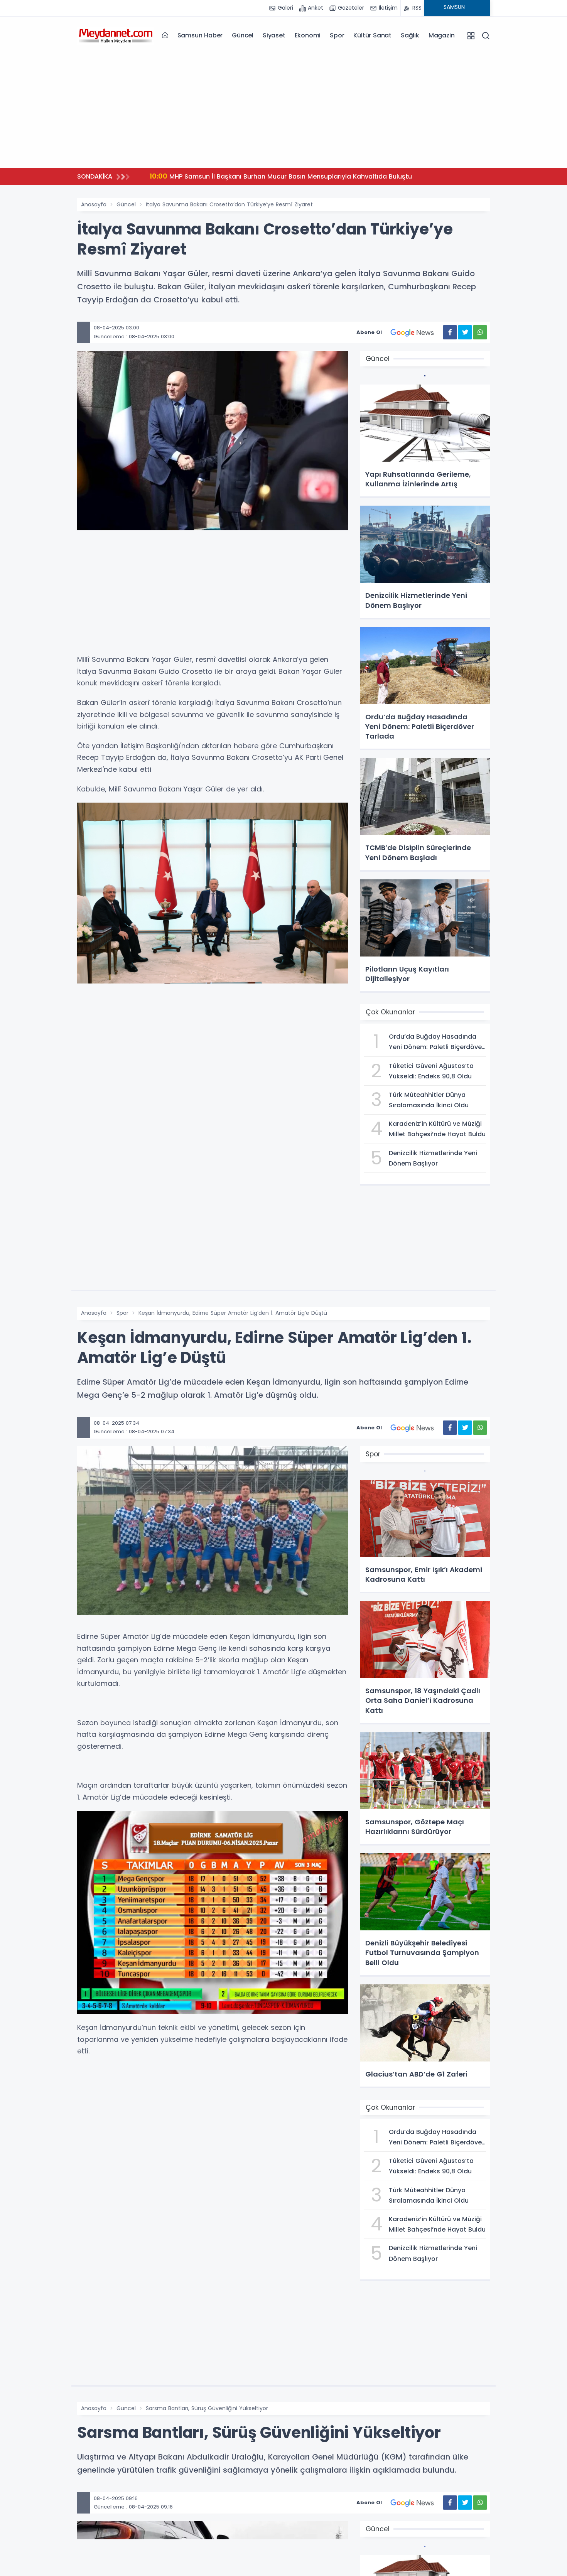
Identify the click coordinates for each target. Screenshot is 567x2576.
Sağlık (410, 35)
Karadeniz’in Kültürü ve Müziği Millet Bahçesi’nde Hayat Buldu (296, 176)
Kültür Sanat (372, 35)
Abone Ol (369, 332)
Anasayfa (94, 204)
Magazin (442, 35)
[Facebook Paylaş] (450, 332)
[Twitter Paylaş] (465, 332)
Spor (337, 35)
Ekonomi (308, 35)
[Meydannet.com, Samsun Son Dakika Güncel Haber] (116, 35)
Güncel (243, 35)
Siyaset (274, 35)
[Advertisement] (283, 108)
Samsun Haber (200, 35)
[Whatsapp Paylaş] (480, 332)
